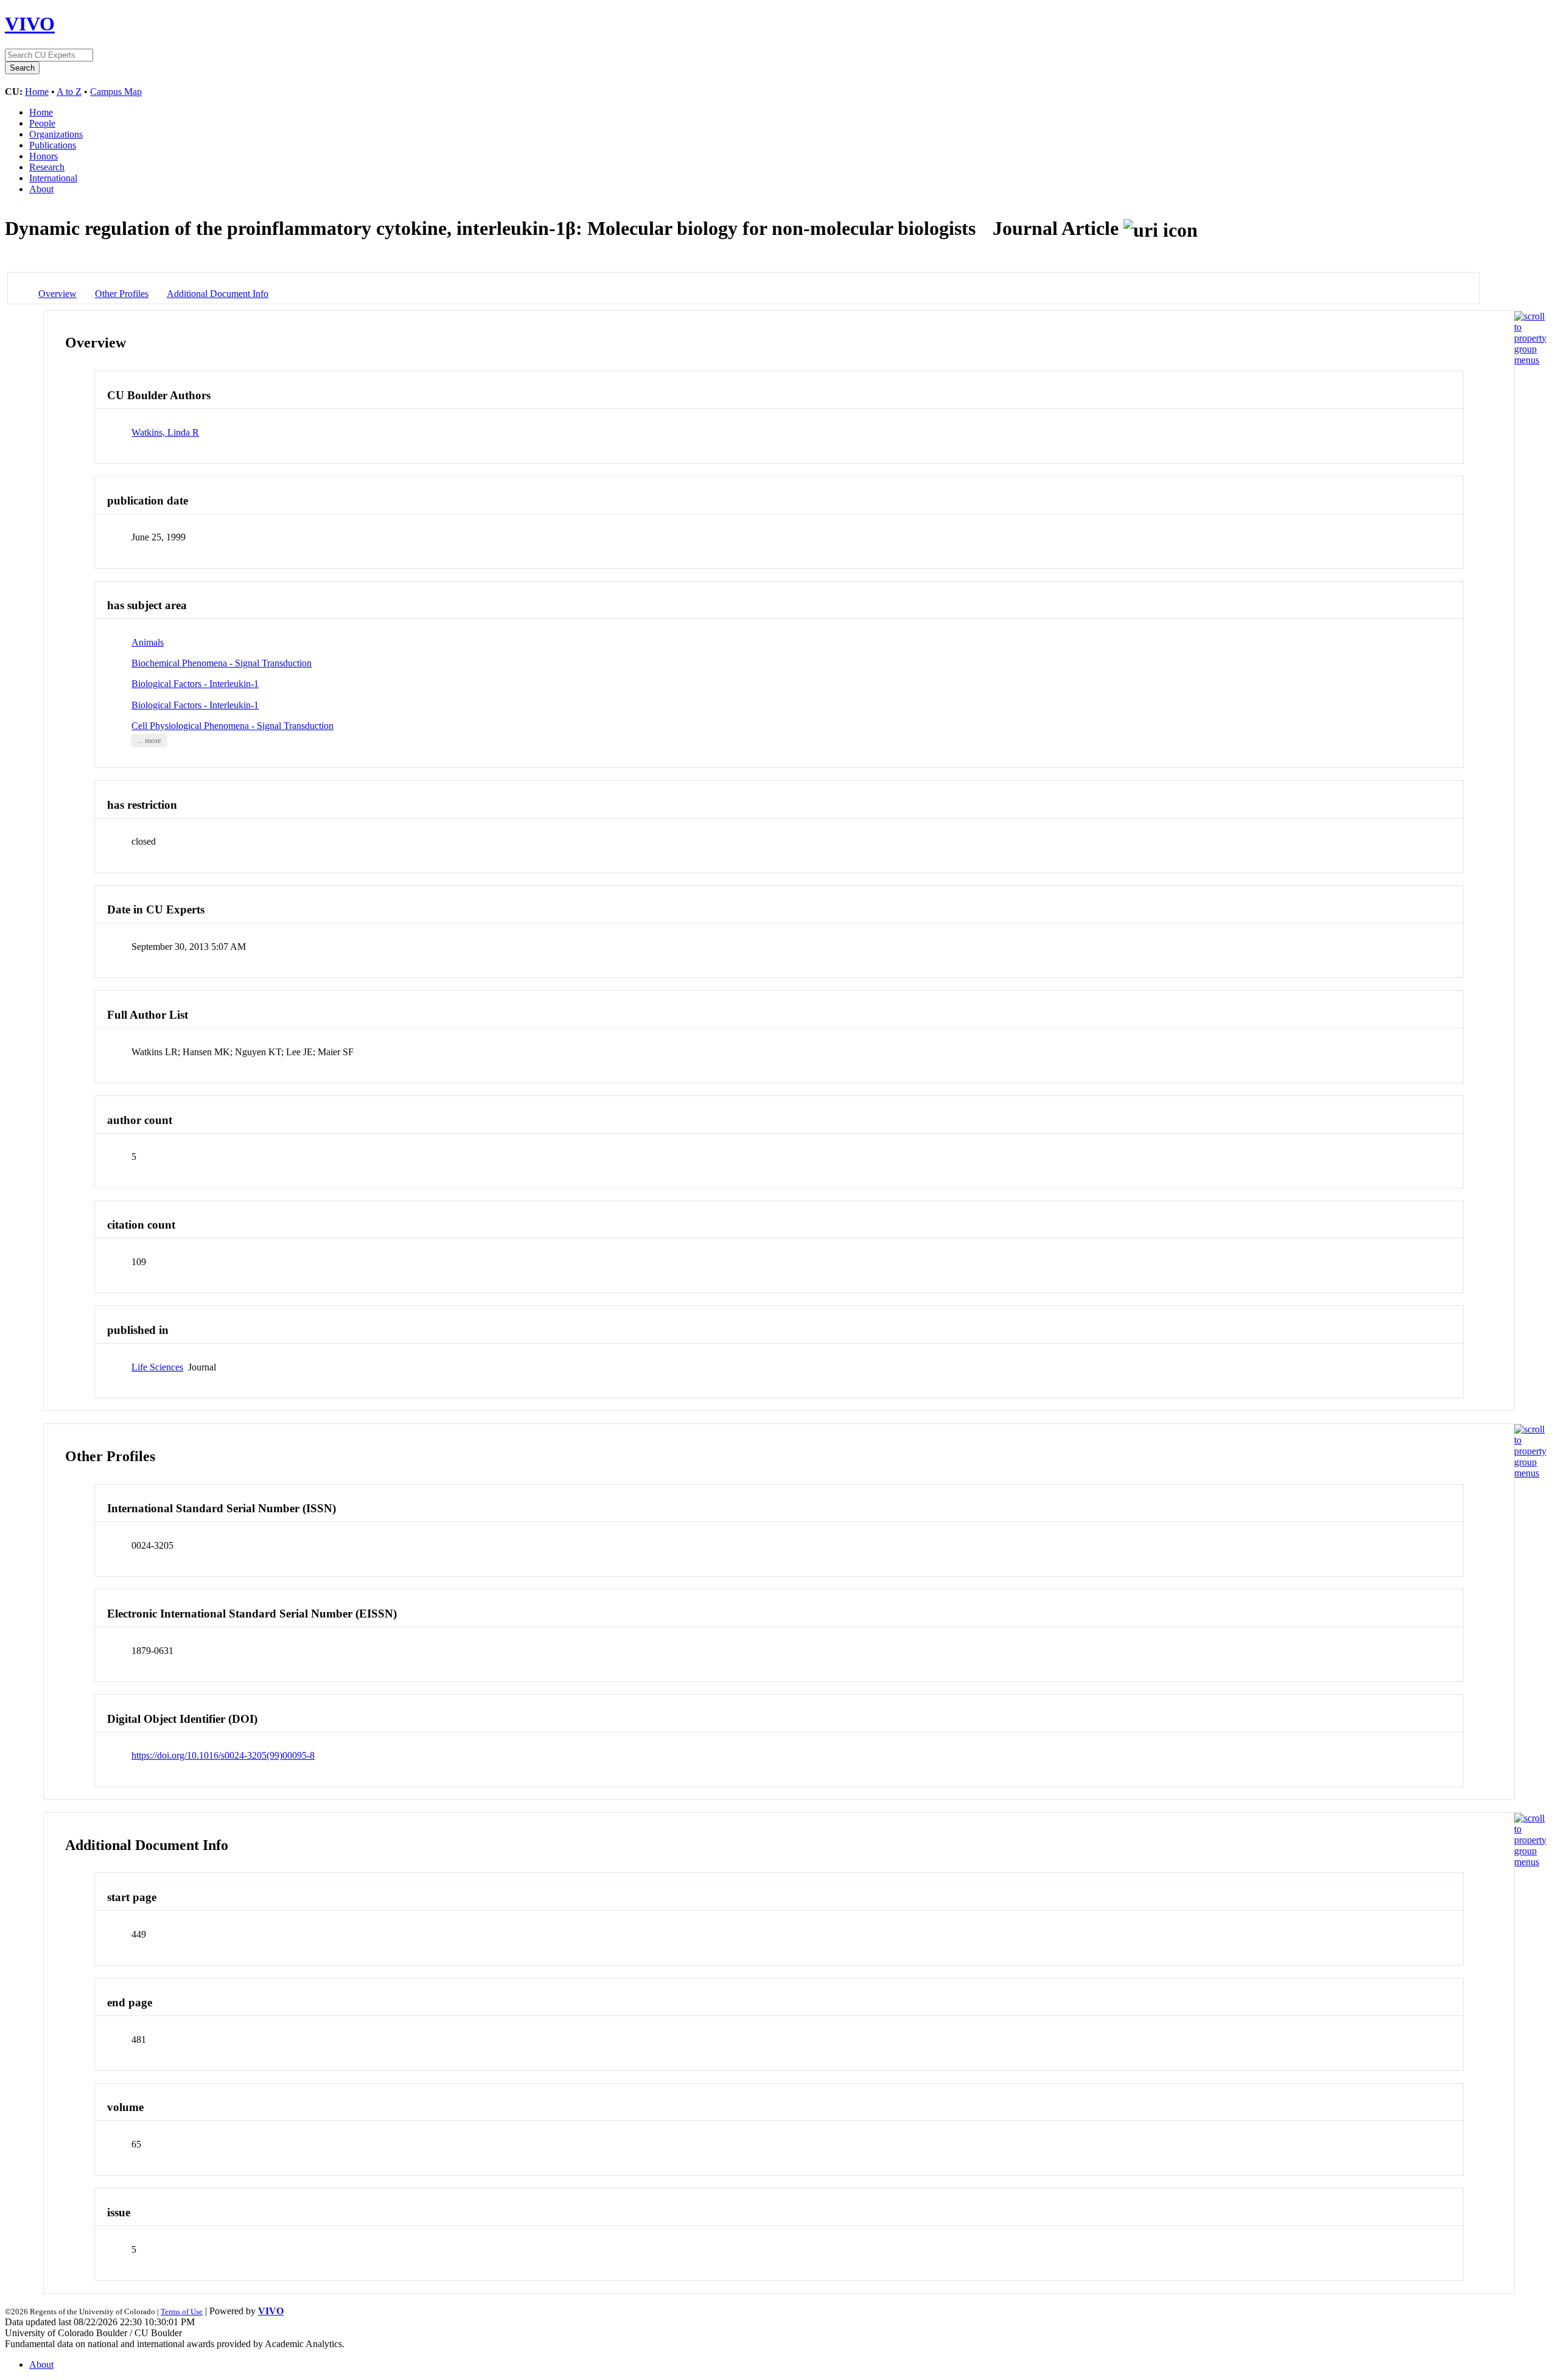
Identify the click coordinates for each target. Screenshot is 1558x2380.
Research (47, 167)
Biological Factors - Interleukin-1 (195, 684)
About (41, 189)
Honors (44, 156)
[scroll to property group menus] (1530, 360)
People (42, 123)
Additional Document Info (218, 294)
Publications (53, 145)
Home (37, 92)
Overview (58, 294)
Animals (148, 642)
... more (149, 741)
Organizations (56, 134)
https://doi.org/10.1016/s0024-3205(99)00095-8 (223, 1755)
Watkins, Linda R (165, 432)
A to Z (69, 92)
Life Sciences (157, 1367)
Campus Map (116, 92)
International (53, 178)
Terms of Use (182, 2312)
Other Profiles (122, 294)
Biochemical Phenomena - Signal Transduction (222, 663)
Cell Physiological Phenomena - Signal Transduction (232, 726)
